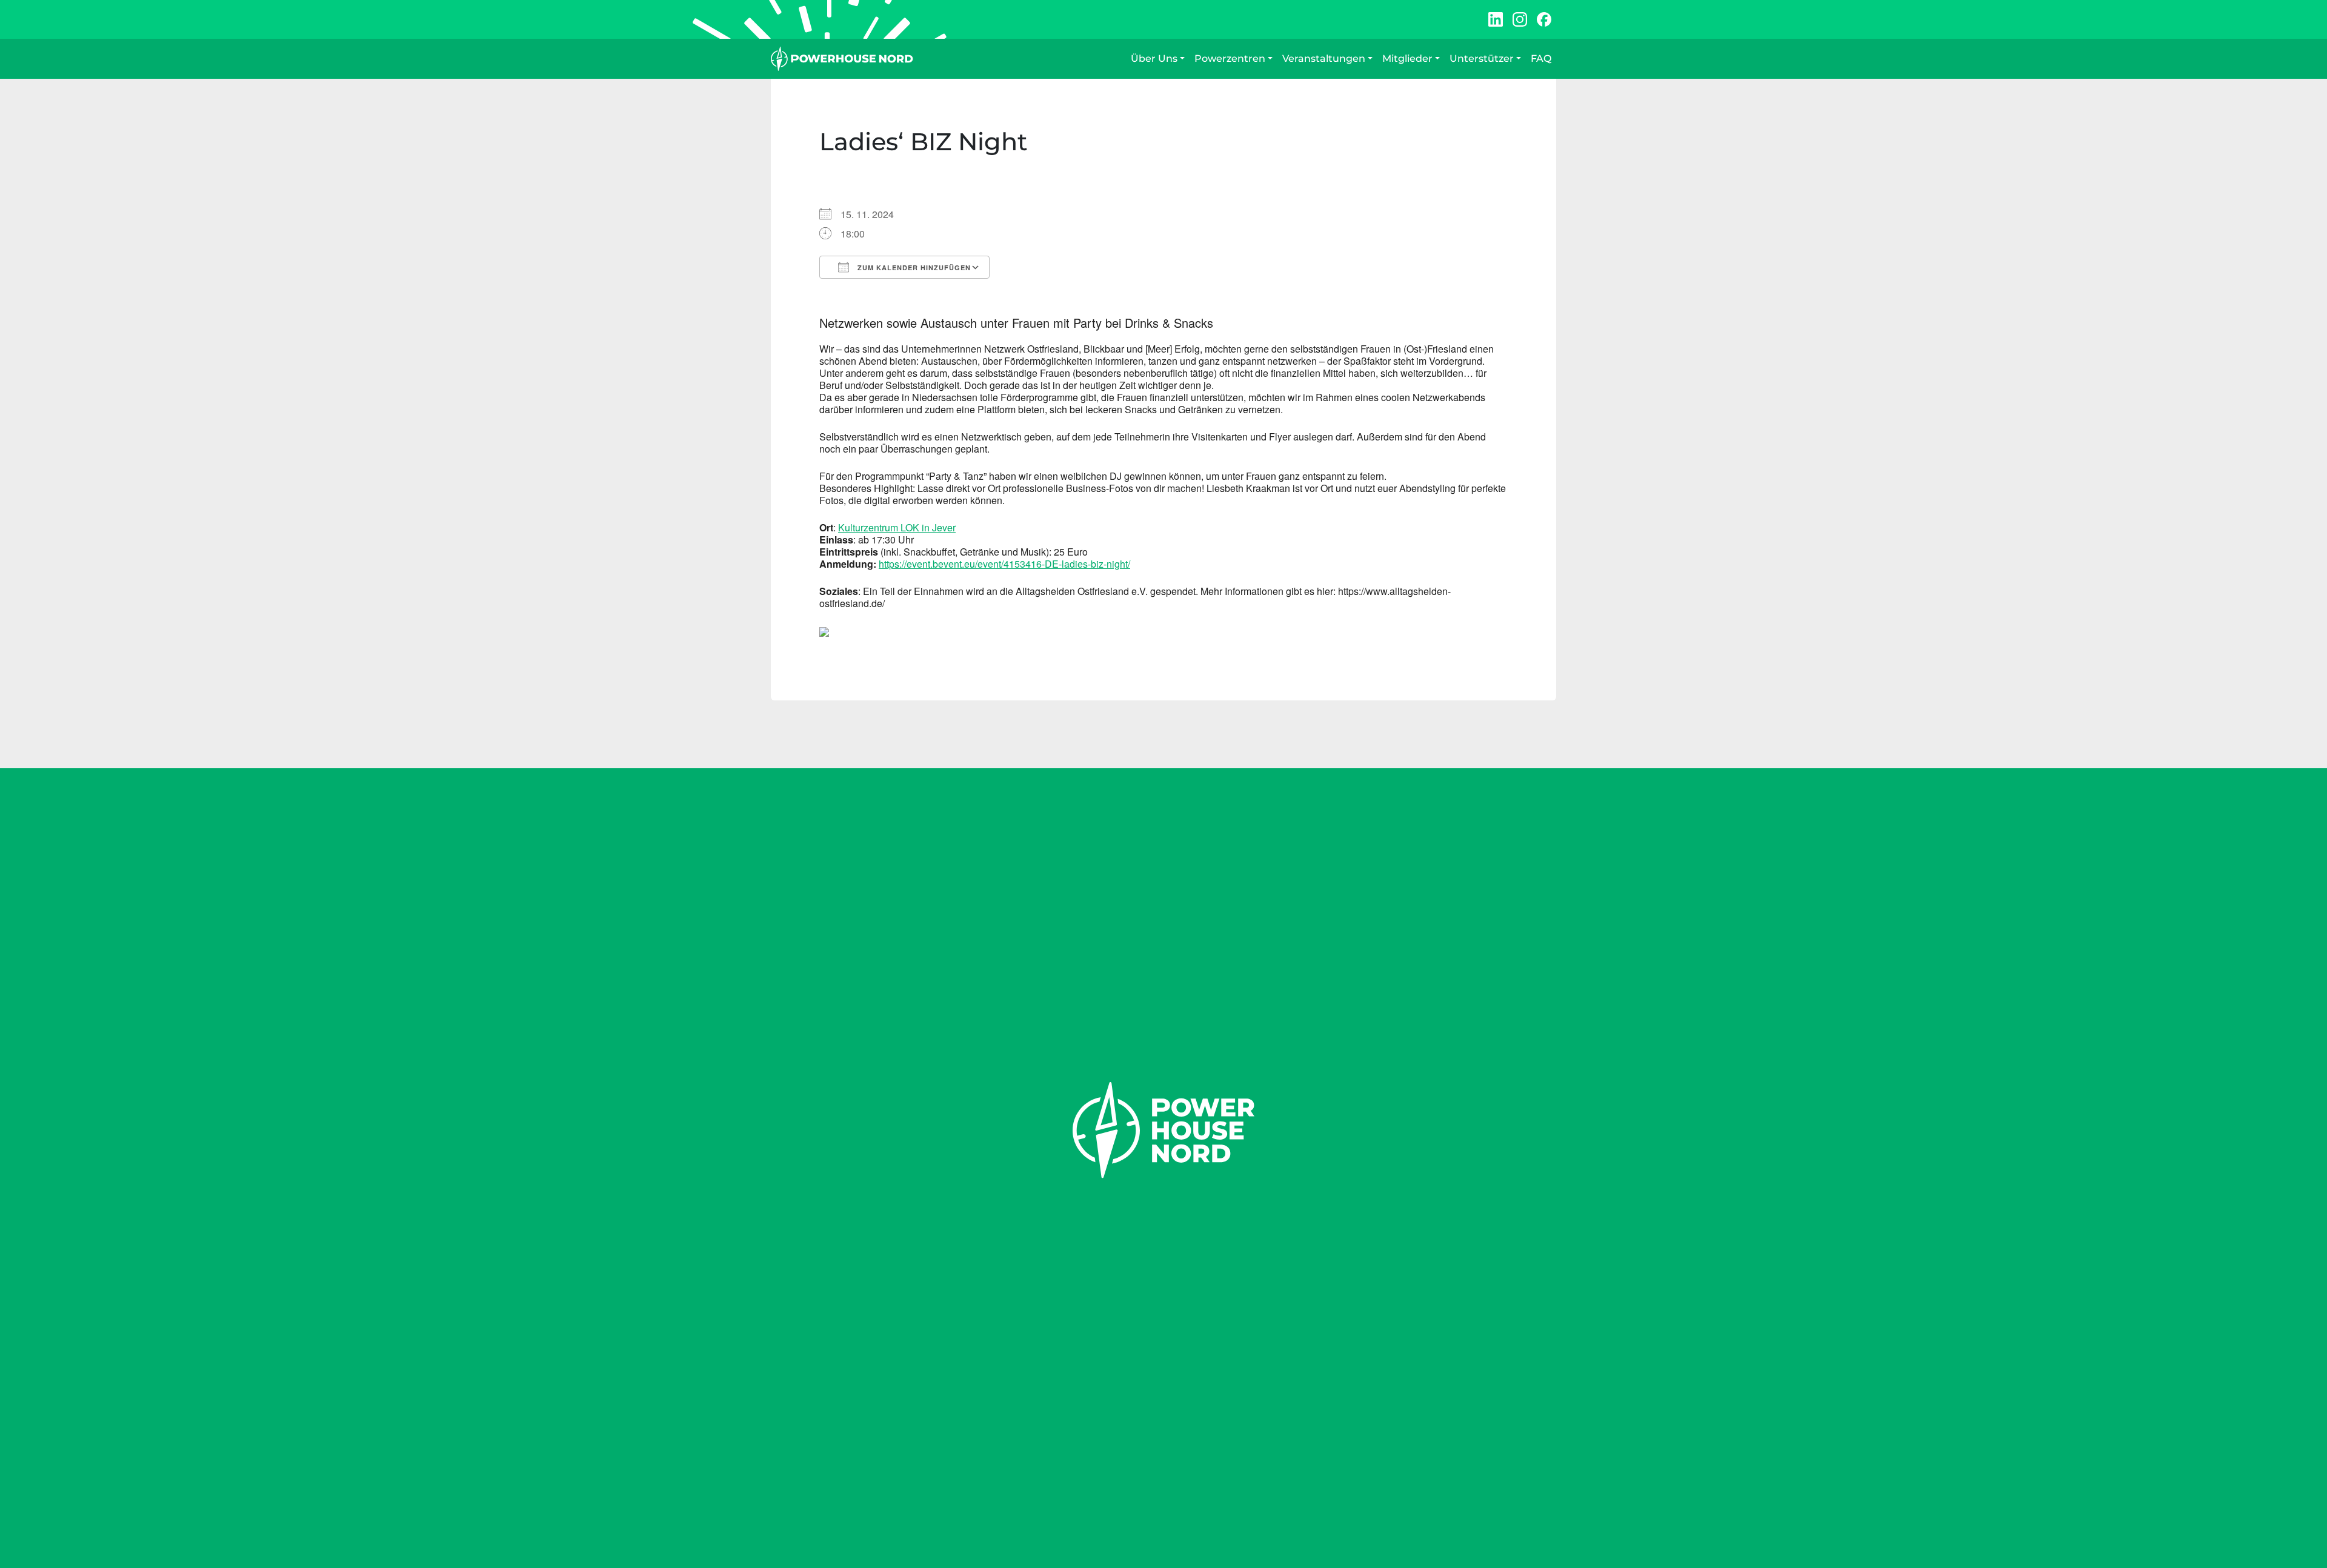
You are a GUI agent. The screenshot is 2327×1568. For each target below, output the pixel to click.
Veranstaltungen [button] (1324, 58)
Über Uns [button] (1154, 58)
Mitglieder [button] (1407, 58)
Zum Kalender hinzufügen (913, 267)
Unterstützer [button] (1482, 58)
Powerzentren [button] (1230, 58)
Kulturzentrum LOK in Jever (897, 527)
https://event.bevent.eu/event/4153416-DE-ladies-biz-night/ (1004, 564)
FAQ (1541, 58)
